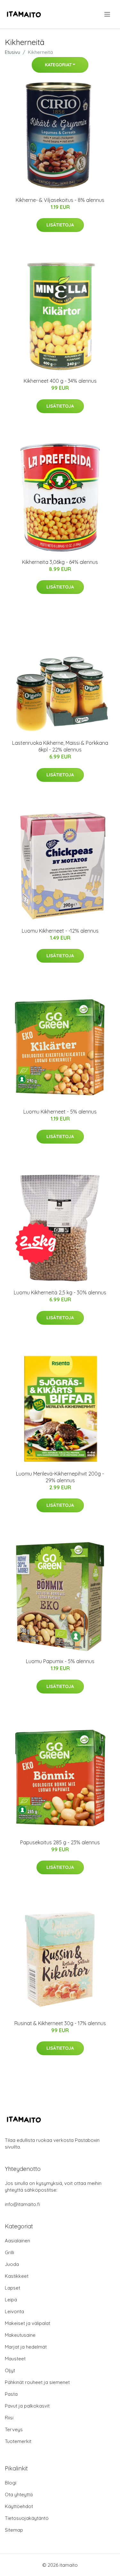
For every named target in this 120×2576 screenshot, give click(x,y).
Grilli (9, 2252)
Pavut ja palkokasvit (27, 2406)
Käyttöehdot (19, 2506)
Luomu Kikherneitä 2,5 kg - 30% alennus (60, 1292)
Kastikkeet (17, 2276)
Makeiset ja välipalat (28, 2323)
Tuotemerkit (18, 2441)
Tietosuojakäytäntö (27, 2518)
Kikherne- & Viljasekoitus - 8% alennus (60, 200)
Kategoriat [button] (58, 65)
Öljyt (10, 2370)
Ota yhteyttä (19, 2495)
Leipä (11, 2300)
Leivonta (14, 2311)
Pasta (11, 2394)
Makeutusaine (20, 2335)
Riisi (9, 2418)
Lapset (12, 2288)
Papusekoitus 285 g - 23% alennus (60, 1842)
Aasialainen (17, 2241)
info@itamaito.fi (22, 2204)
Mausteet (15, 2359)
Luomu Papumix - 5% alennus (60, 1661)
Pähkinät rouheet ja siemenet (37, 2382)
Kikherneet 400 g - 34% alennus (60, 381)
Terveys (14, 2429)
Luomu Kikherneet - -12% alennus (60, 931)
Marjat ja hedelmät (26, 2347)
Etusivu (12, 52)
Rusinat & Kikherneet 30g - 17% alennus (60, 2023)
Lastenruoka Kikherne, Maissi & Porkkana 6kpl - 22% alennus (60, 746)
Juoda (12, 2264)
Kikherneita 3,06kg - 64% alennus (60, 562)
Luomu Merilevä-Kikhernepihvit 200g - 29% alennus (60, 1477)
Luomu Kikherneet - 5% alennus (60, 1112)
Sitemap (14, 2530)
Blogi (11, 2483)
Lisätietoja (60, 225)
